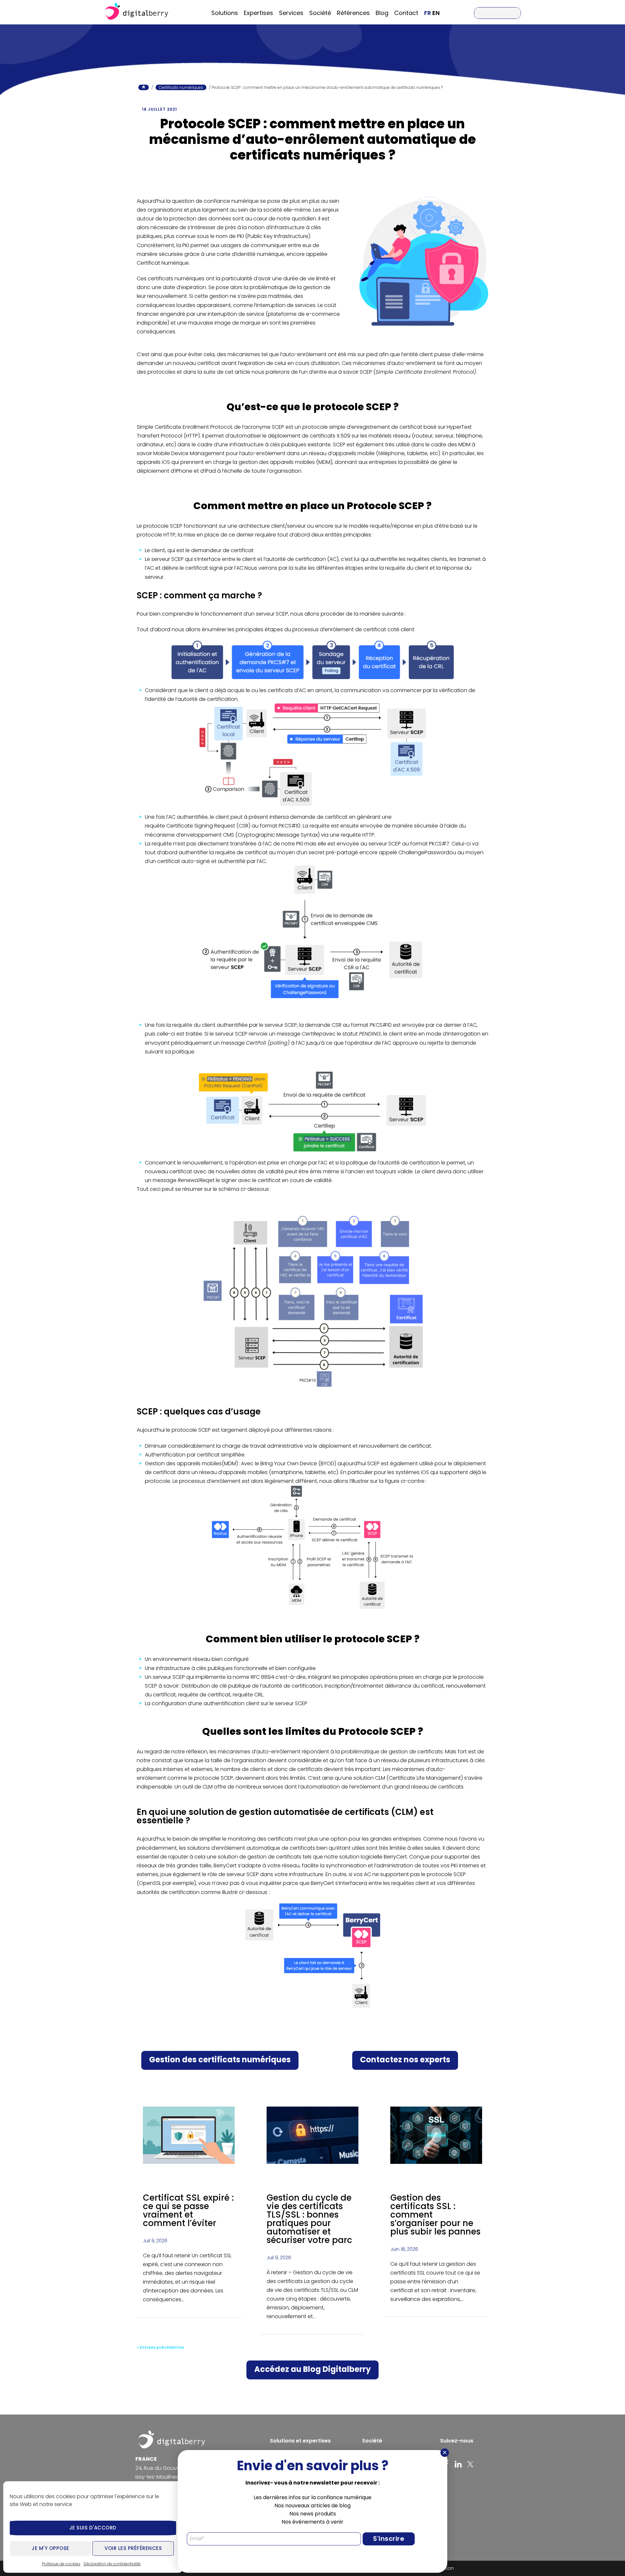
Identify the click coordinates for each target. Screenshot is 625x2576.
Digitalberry (137, 12)
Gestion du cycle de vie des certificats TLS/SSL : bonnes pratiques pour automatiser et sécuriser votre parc (309, 2219)
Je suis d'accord (93, 2528)
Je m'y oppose (50, 2548)
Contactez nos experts (405, 2060)
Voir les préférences (133, 2548)
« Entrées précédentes (160, 2347)
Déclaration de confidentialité (112, 2564)
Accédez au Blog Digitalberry (312, 2369)
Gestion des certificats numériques (220, 2060)
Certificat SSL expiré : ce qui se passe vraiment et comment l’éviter (188, 2210)
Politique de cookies (61, 2564)
